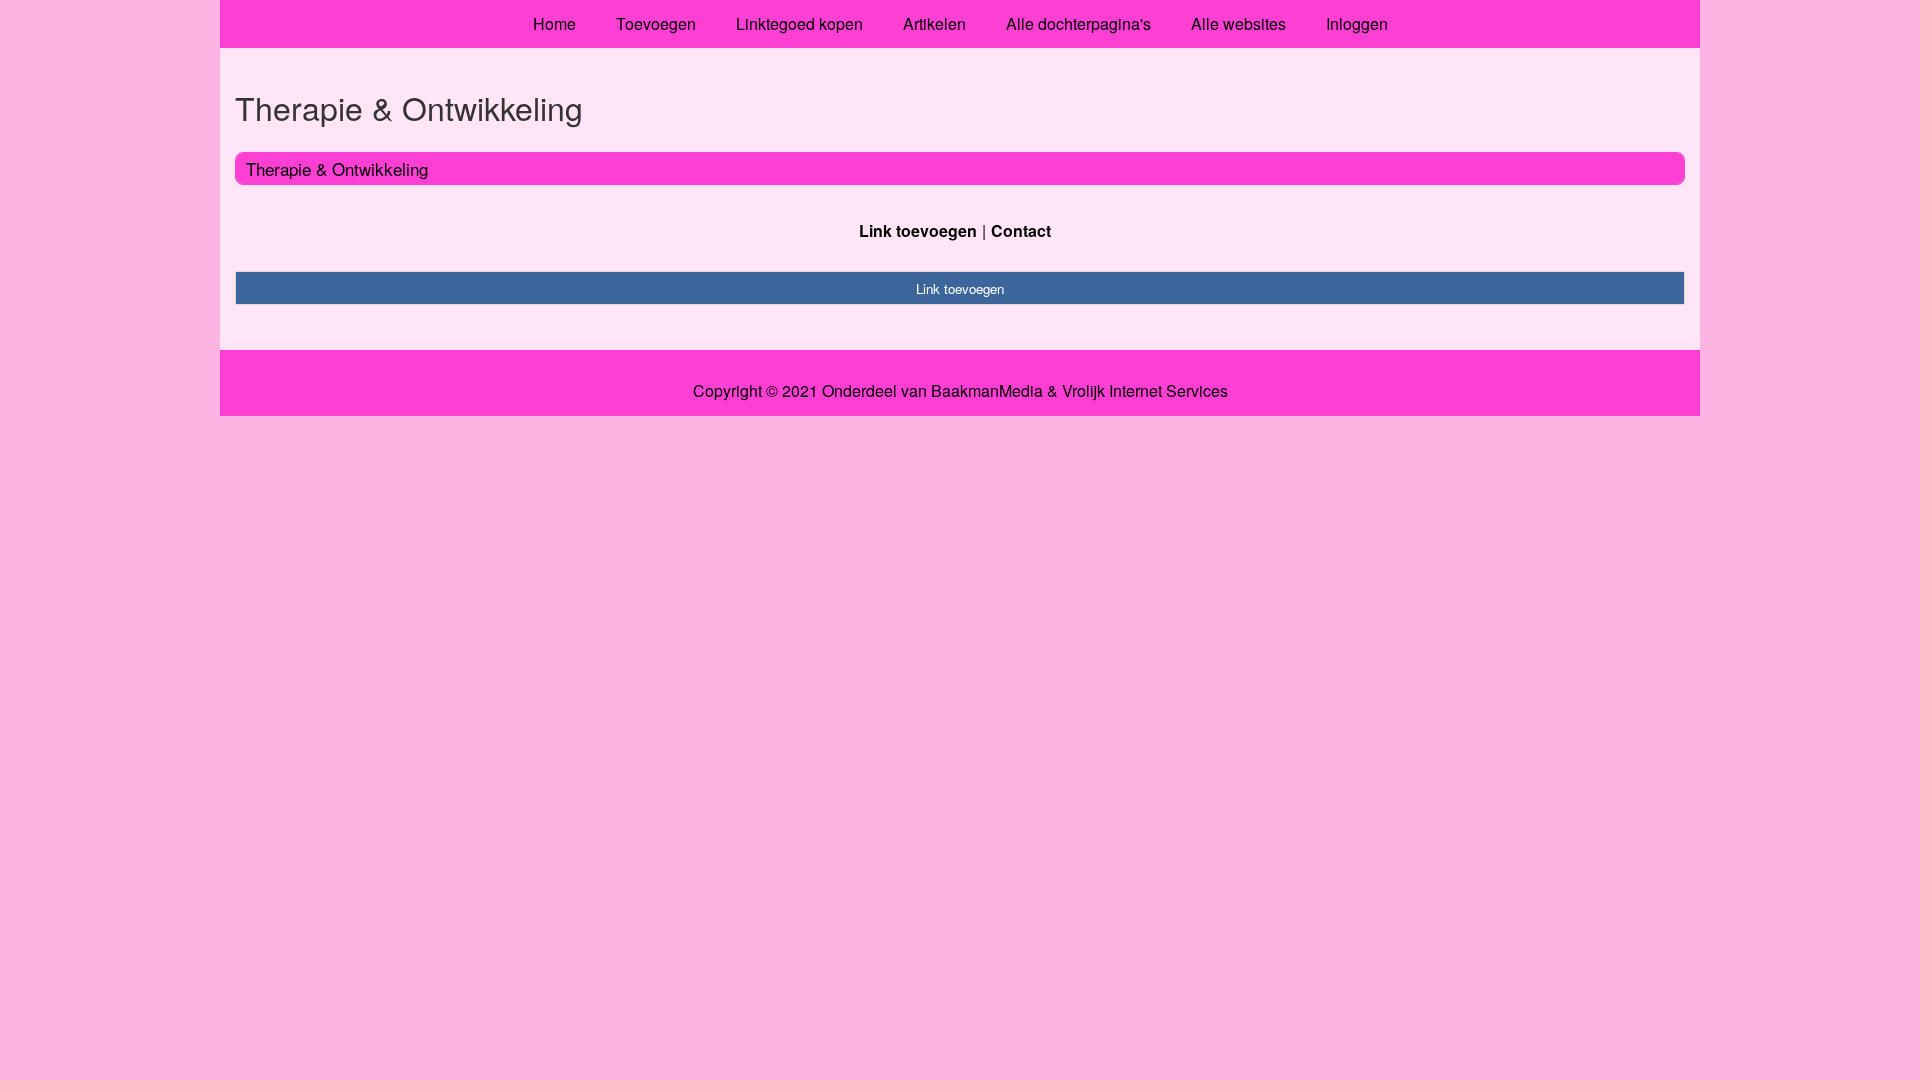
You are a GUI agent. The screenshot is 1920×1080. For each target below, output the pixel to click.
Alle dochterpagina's (1078, 23)
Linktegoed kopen (799, 23)
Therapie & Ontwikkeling (337, 168)
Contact (1021, 230)
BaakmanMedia (987, 391)
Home (554, 23)
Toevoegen (656, 23)
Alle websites (1238, 23)
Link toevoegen (918, 230)
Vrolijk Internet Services (1145, 391)
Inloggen (1357, 23)
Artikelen (934, 23)
